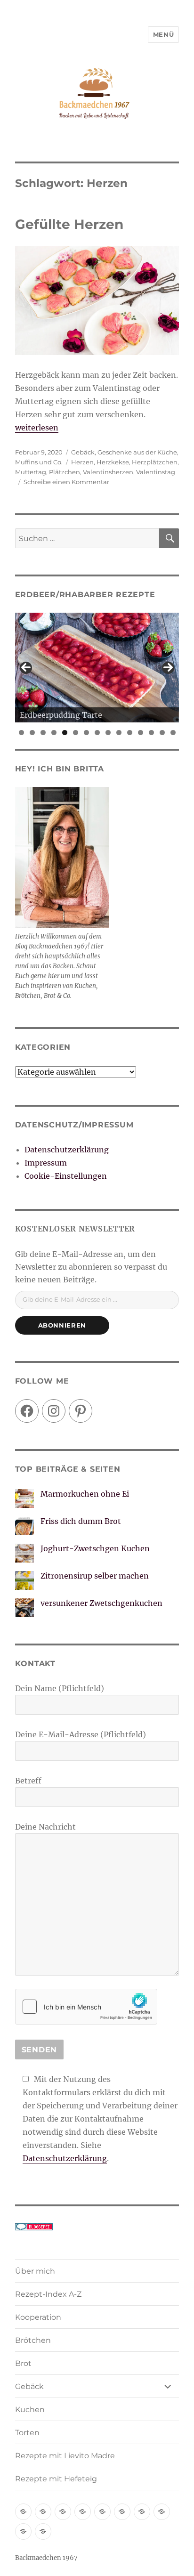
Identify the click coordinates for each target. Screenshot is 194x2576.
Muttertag (31, 472)
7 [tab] (86, 733)
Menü (163, 34)
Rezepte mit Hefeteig (56, 2479)
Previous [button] (26, 668)
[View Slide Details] (97, 668)
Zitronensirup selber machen (95, 1576)
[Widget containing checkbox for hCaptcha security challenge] (86, 2007)
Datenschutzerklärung (67, 1150)
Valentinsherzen (108, 472)
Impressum (46, 1163)
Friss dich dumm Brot (81, 1521)
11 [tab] (130, 733)
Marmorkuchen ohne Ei (85, 1494)
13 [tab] (152, 733)
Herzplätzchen (155, 462)
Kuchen (30, 2410)
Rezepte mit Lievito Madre (65, 2456)
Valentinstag (156, 472)
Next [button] (168, 668)
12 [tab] (141, 733)
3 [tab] (43, 733)
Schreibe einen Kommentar (66, 482)
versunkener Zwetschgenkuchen (101, 1603)
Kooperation (38, 2317)
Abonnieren (62, 1325)
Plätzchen (65, 472)
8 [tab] (97, 733)
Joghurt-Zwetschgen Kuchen (95, 1548)
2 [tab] (32, 733)
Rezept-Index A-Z (48, 2294)
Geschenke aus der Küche (137, 452)
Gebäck (83, 452)
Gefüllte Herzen (69, 224)
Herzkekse (113, 462)
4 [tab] (54, 733)
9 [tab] (108, 733)
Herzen (82, 462)
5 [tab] (65, 733)
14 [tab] (162, 733)
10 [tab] (119, 733)
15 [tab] (173, 733)
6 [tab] (76, 733)
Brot (23, 2363)
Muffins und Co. (39, 462)
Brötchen (33, 2340)
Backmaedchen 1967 (46, 2558)
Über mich (35, 2271)
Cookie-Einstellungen (66, 1176)
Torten (27, 2433)
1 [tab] (21, 733)
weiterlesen (37, 428)
